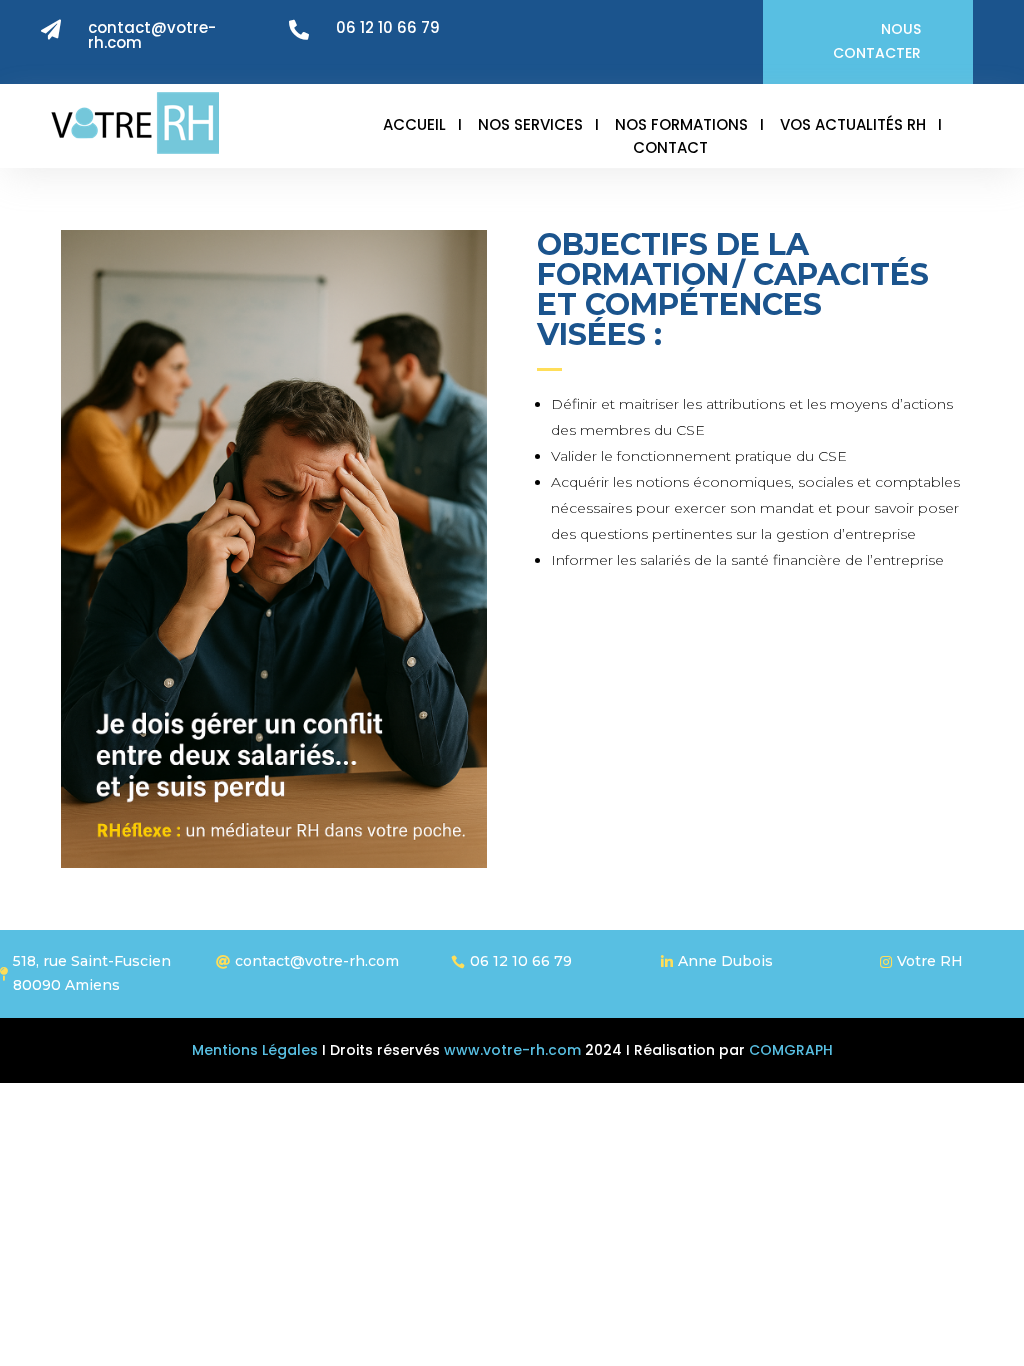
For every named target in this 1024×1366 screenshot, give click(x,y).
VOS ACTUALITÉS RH (853, 124)
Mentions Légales (255, 1050)
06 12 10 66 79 (388, 27)
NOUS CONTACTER (877, 41)
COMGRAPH (791, 1050)
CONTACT (670, 147)
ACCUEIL (414, 124)
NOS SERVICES (530, 124)
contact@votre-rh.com (152, 35)
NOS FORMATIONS (681, 124)
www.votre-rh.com (510, 1050)
